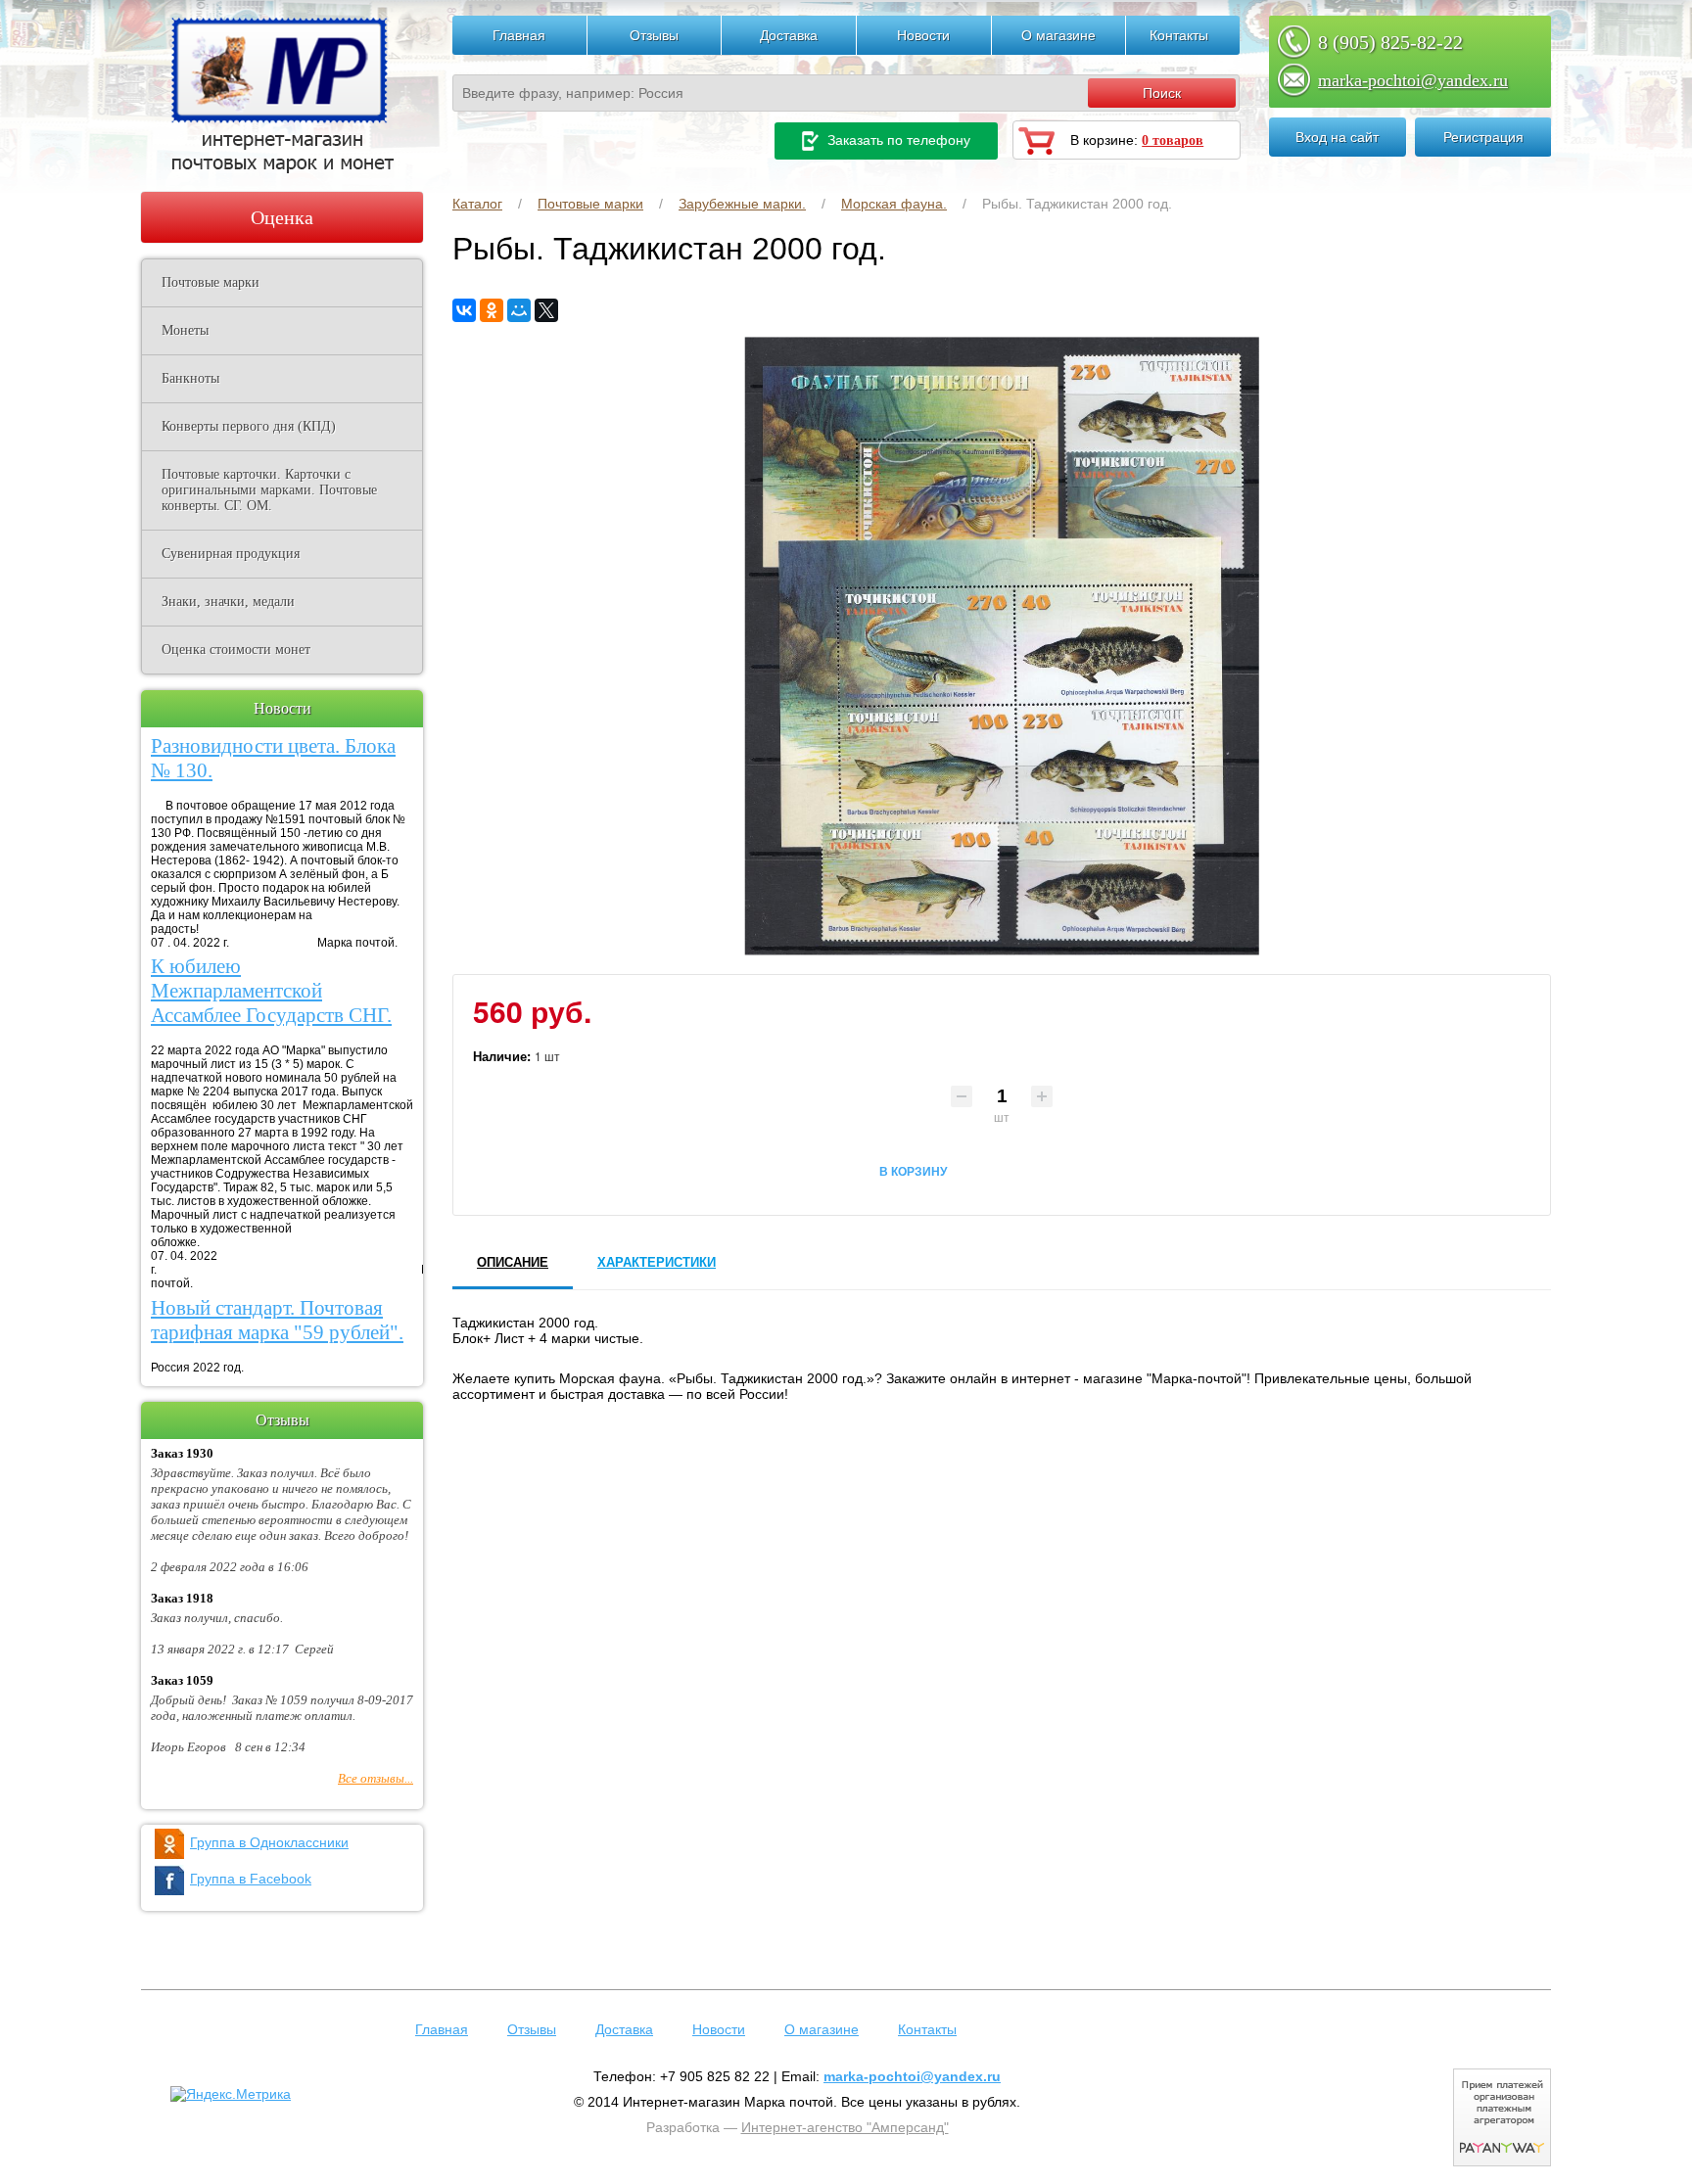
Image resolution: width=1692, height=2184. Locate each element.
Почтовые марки (590, 204)
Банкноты (190, 378)
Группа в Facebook (251, 1879)
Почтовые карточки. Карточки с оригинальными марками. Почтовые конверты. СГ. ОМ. (269, 490)
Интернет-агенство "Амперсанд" (845, 2127)
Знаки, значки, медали (228, 602)
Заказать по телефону (897, 140)
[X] (546, 310)
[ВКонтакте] (464, 310)
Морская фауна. (894, 204)
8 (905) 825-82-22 (1390, 42)
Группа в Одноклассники (269, 1842)
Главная (519, 35)
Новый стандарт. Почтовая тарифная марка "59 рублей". (277, 1320)
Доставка (789, 35)
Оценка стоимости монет (236, 650)
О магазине (1058, 35)
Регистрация (1483, 137)
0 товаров (1173, 140)
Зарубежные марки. (742, 204)
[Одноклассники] (492, 310)
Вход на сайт (1337, 137)
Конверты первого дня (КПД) (249, 426)
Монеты (185, 330)
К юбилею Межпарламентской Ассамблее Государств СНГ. (271, 991)
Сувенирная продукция (231, 554)
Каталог (477, 204)
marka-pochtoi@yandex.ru (1413, 80)
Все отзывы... (376, 1778)
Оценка (282, 217)
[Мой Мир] (519, 310)
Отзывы (654, 35)
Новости (923, 35)
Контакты (1179, 35)
